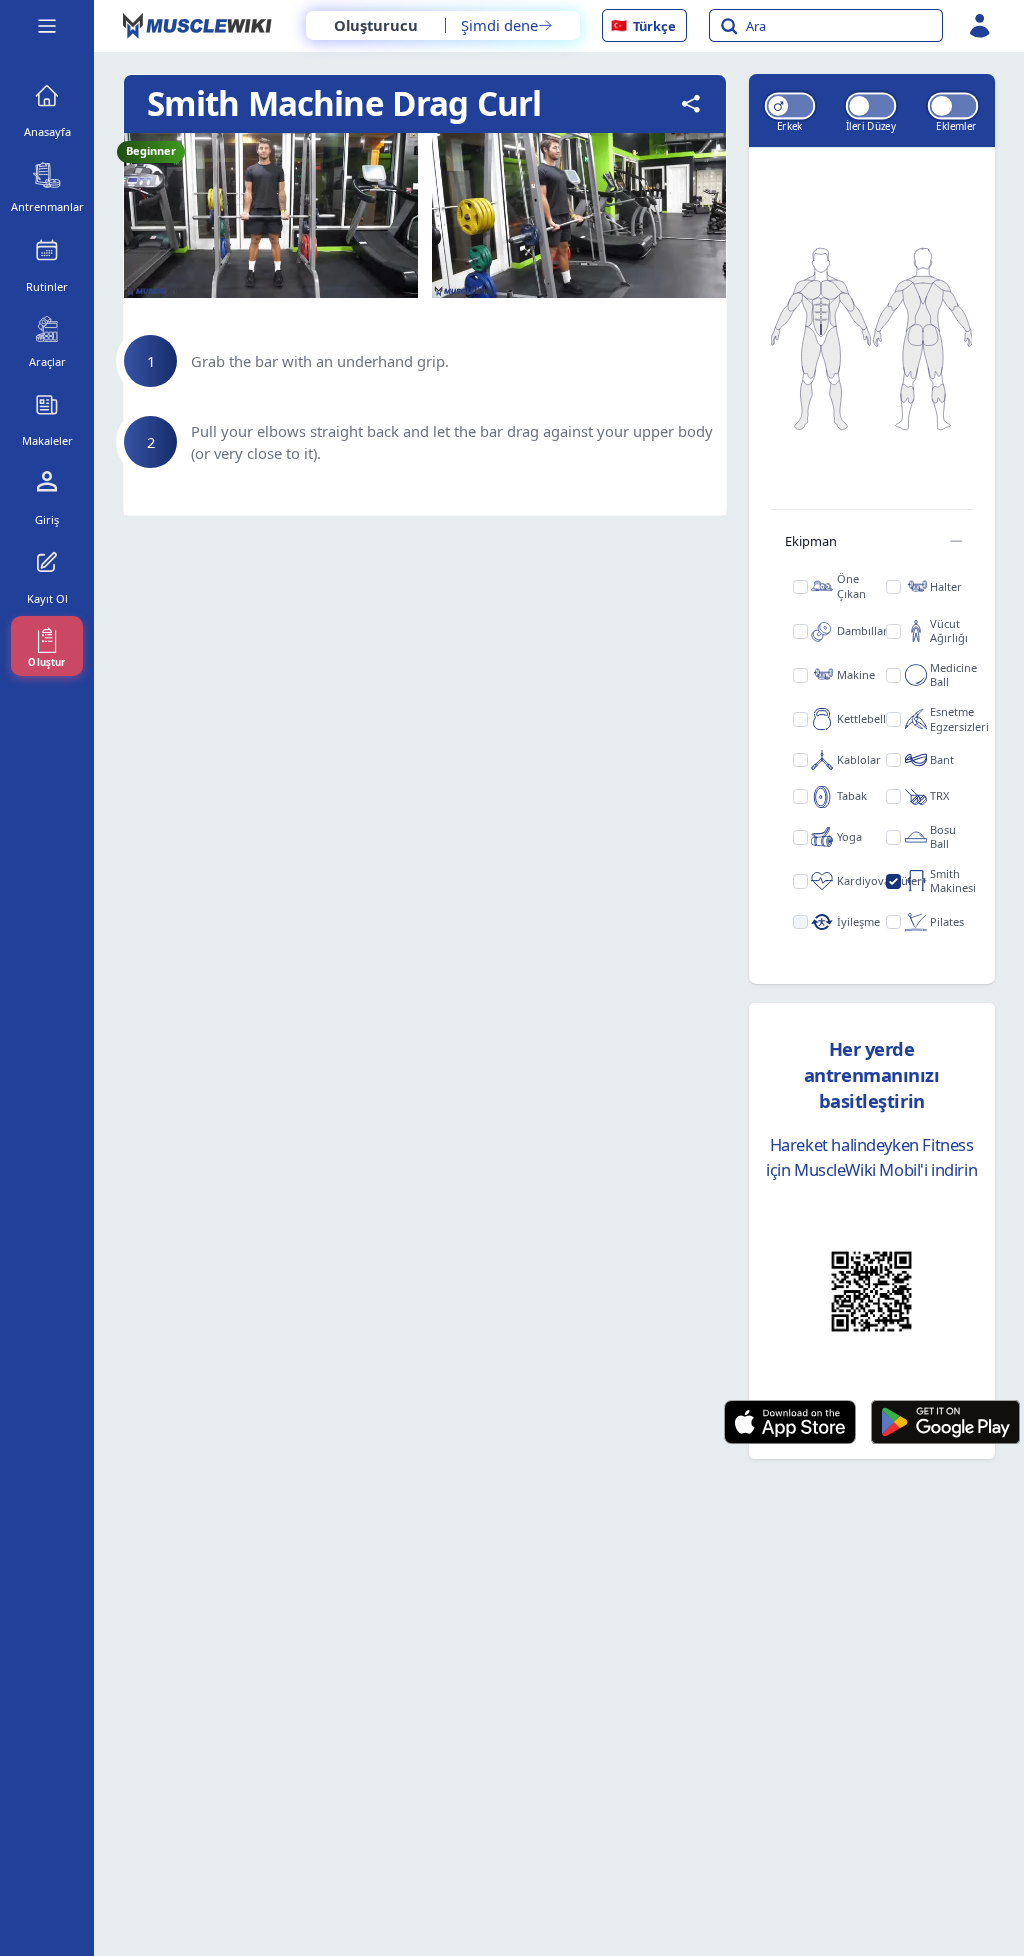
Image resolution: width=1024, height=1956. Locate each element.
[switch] (790, 105)
